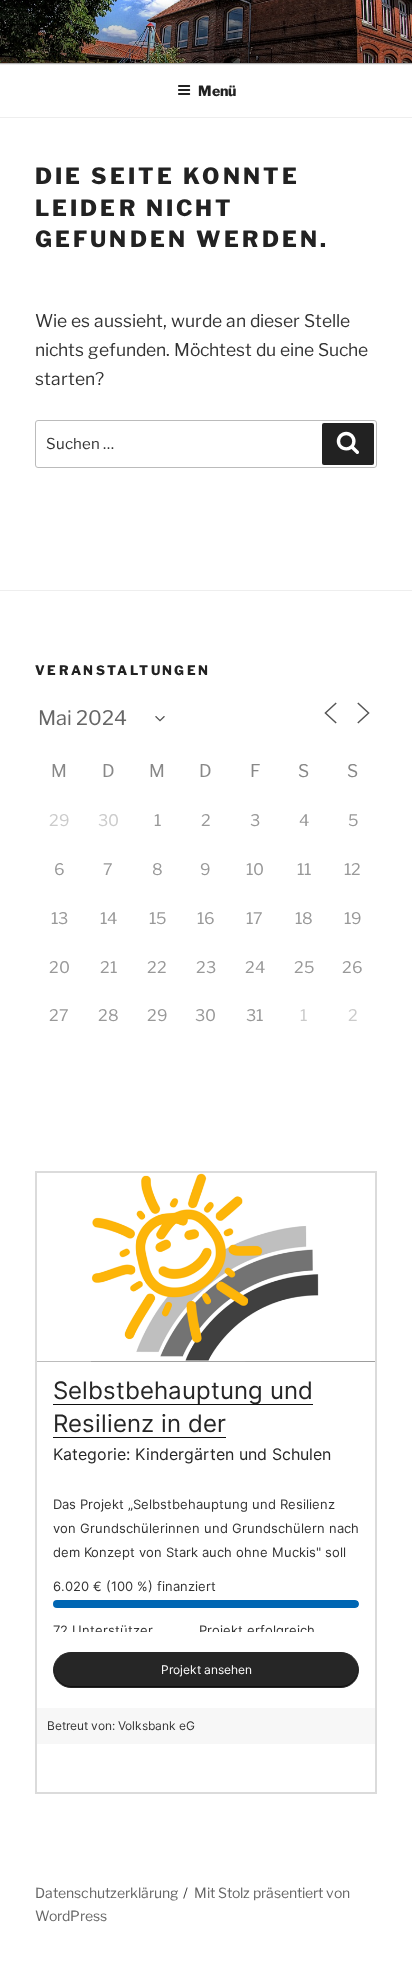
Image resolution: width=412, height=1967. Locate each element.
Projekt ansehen (206, 1669)
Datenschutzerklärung (106, 1892)
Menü (217, 90)
